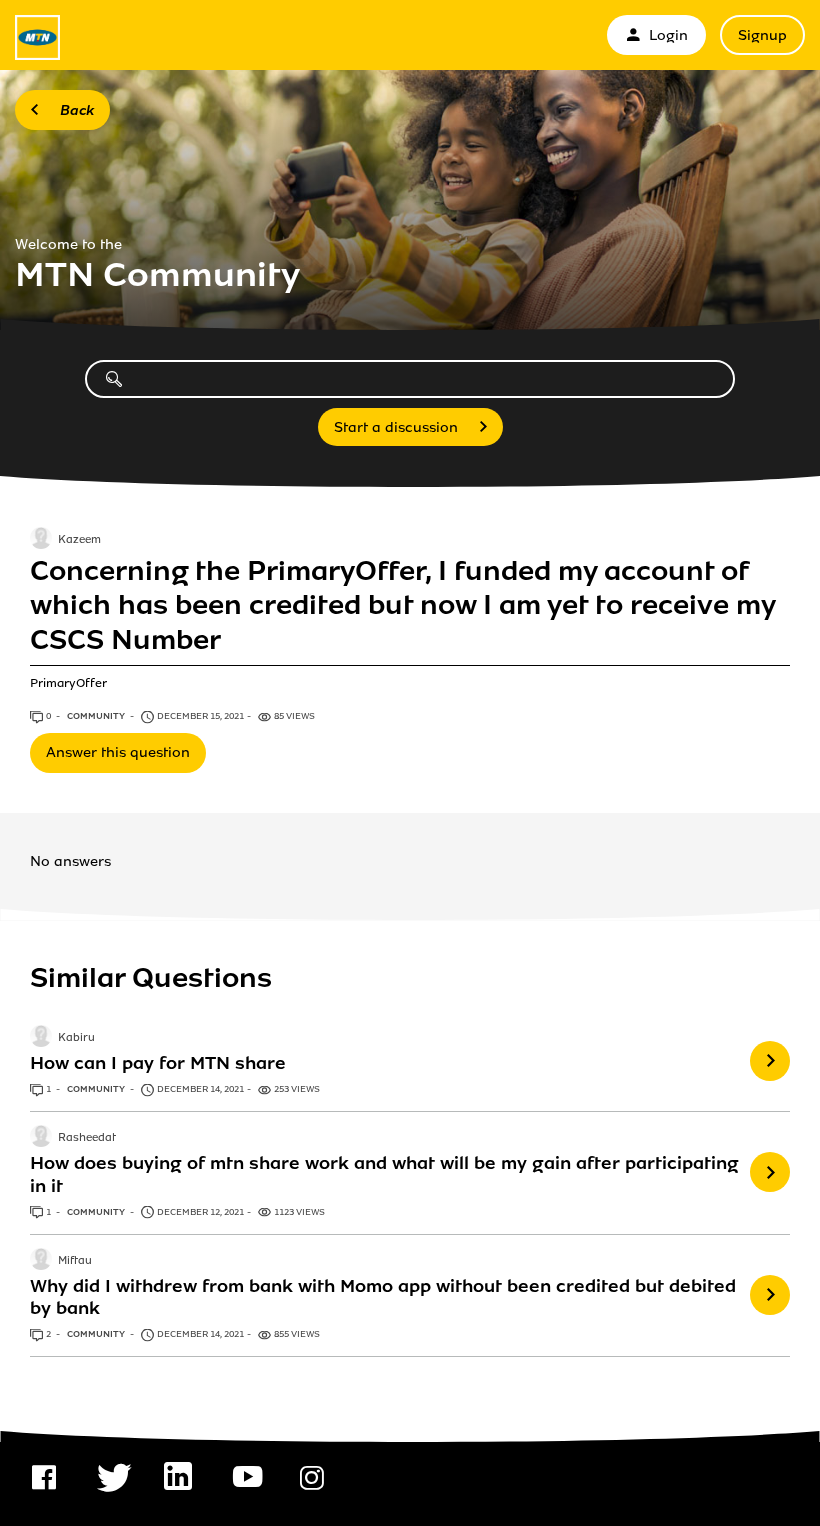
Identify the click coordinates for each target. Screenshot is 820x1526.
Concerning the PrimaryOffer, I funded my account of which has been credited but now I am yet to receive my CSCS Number (402, 605)
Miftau (75, 1261)
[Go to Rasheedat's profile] (41, 1138)
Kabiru (76, 1038)
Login (668, 35)
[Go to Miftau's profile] (41, 1261)
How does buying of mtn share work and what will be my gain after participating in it (384, 1174)
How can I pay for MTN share (158, 1063)
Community (97, 716)
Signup (762, 35)
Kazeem (79, 540)
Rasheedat (87, 1139)
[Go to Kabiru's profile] (41, 1038)
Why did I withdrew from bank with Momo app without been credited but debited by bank (383, 1297)
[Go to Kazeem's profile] (41, 540)
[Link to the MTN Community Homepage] (37, 37)
